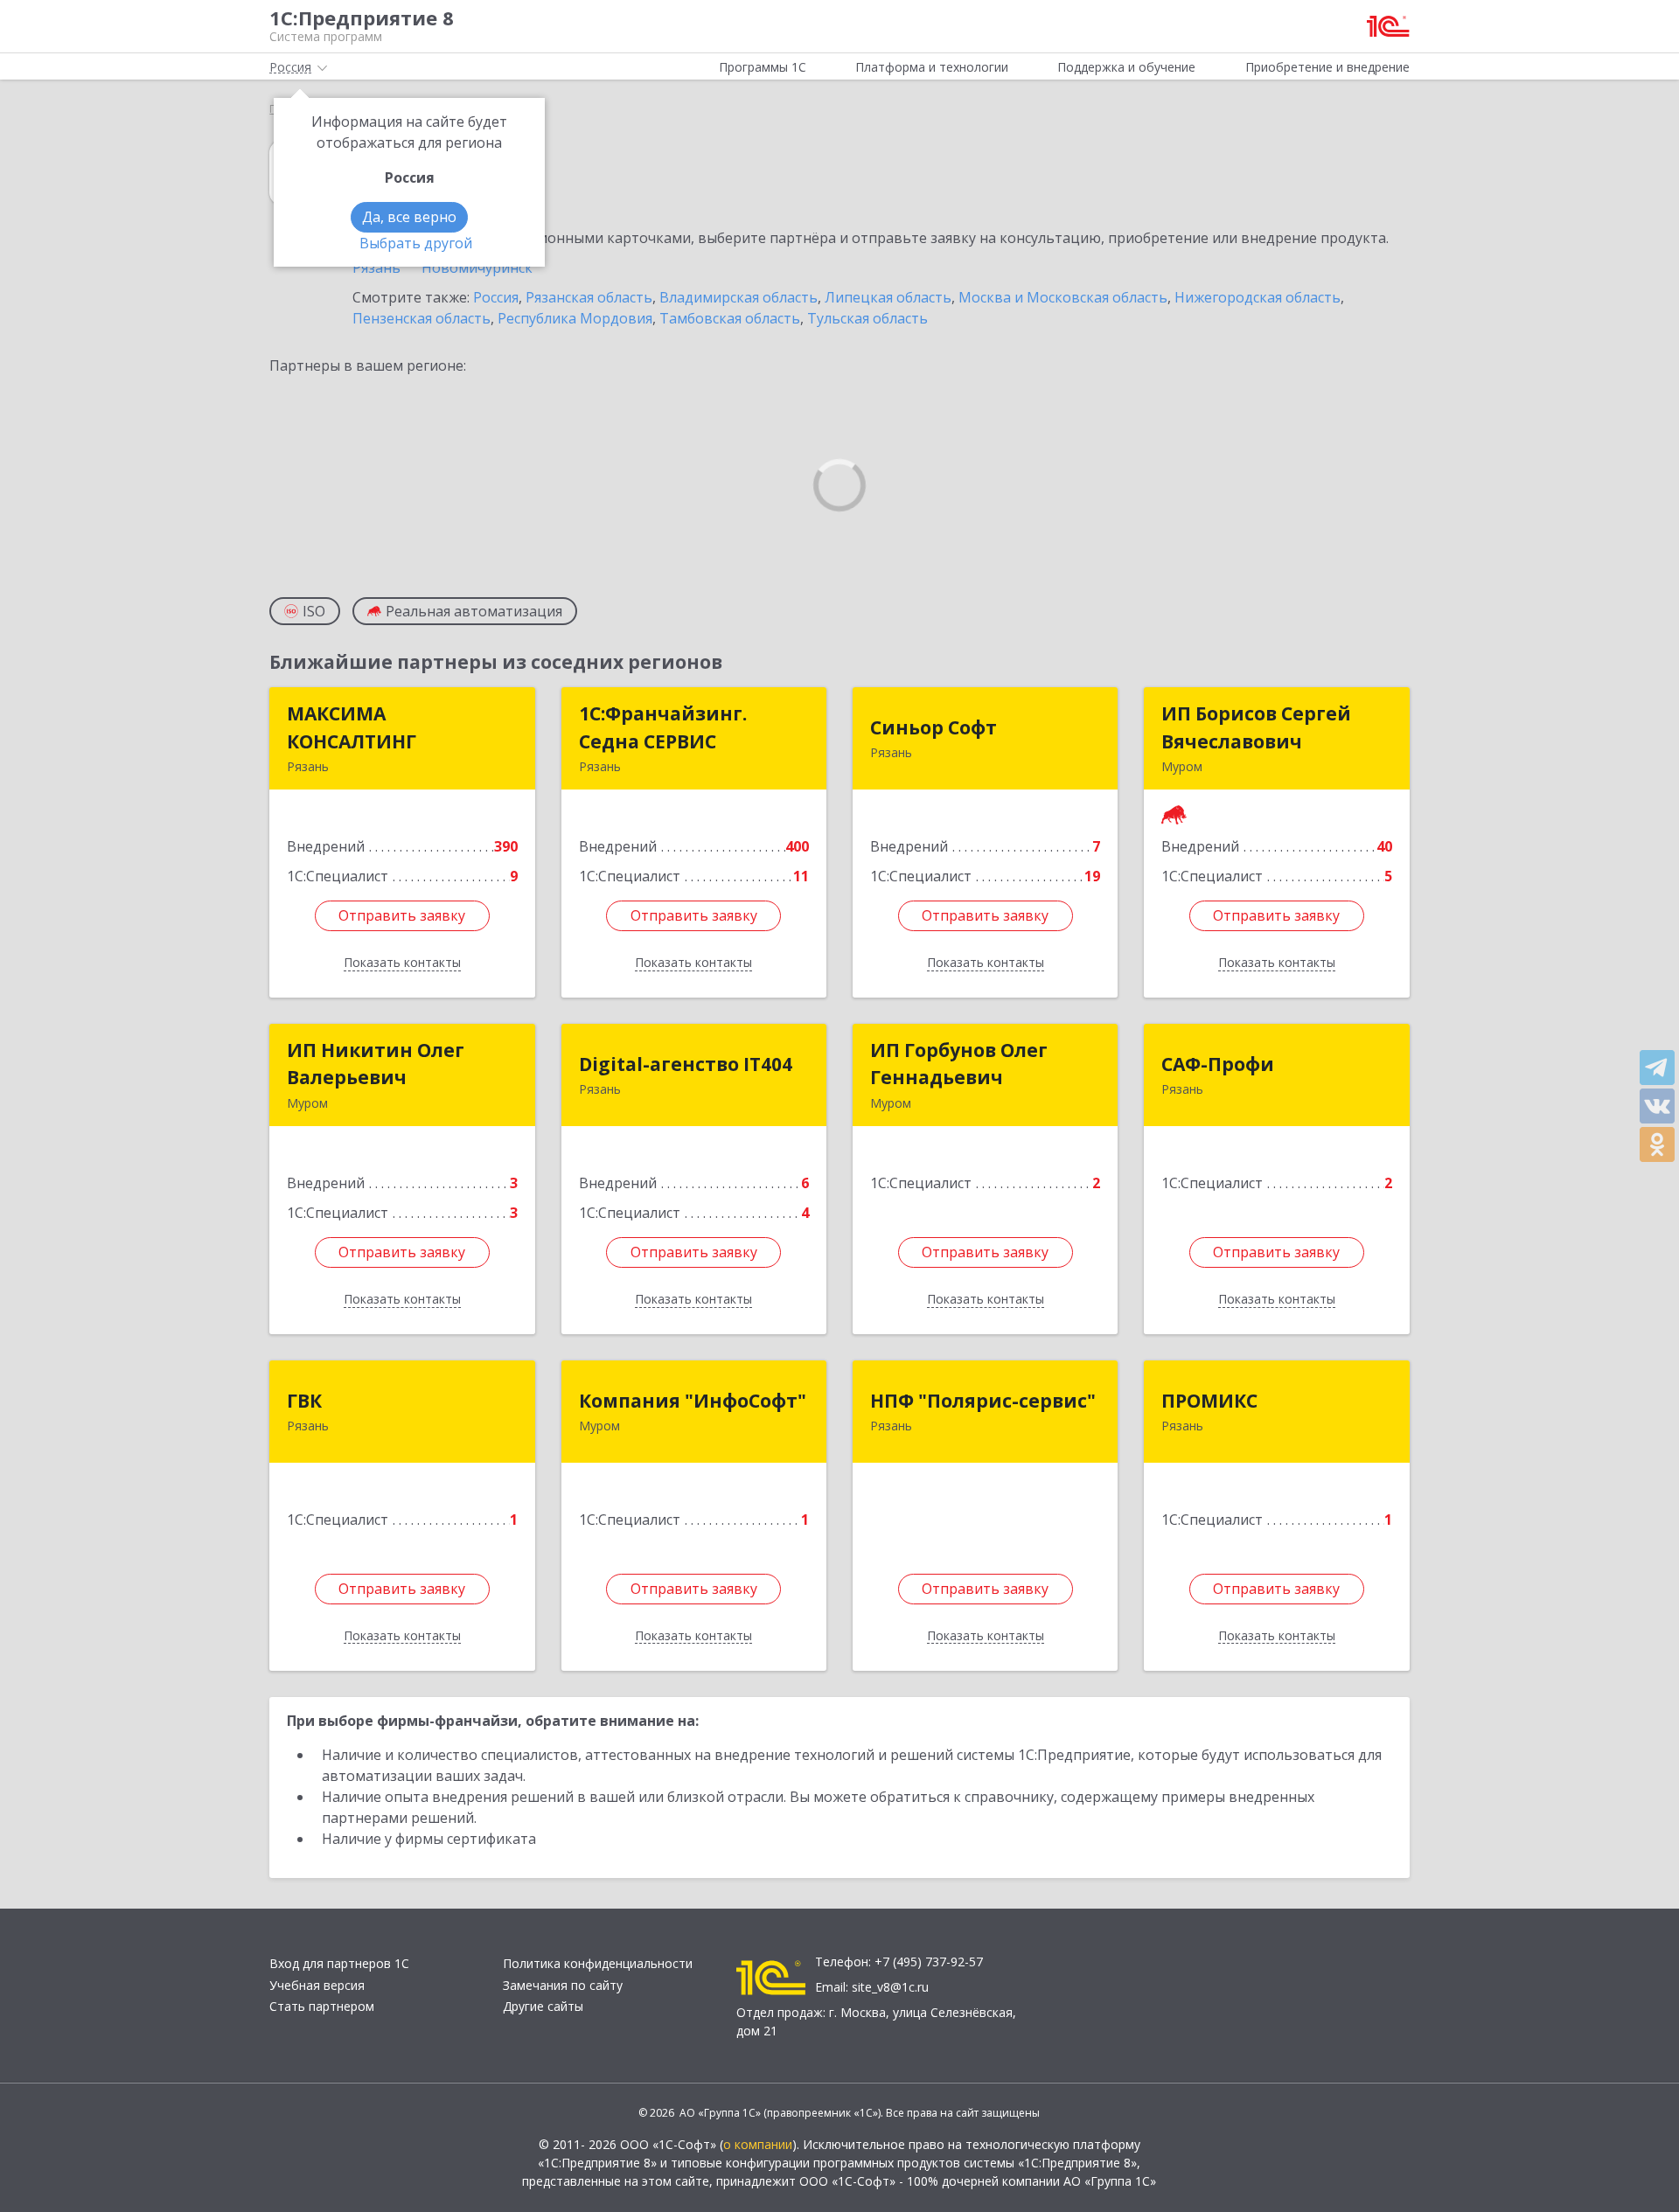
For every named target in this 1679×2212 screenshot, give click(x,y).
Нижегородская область (1258, 297)
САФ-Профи (1218, 1064)
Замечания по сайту (563, 1985)
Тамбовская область (730, 318)
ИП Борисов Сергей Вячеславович (1256, 727)
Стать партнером (322, 2006)
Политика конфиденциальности (598, 1963)
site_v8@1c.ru (890, 1987)
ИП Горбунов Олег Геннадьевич (959, 1064)
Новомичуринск (477, 268)
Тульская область (867, 318)
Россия (496, 297)
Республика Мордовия (575, 318)
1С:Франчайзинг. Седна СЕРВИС (663, 727)
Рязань (376, 268)
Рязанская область (589, 297)
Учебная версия (317, 1985)
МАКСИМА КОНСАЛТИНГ (352, 727)
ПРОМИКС (1209, 1401)
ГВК (304, 1401)
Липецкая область (888, 297)
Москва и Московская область (1063, 297)
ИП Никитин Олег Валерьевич (376, 1064)
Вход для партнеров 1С (339, 1963)
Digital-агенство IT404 (686, 1064)
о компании (758, 2144)
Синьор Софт (934, 727)
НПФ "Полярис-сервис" (983, 1401)
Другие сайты (543, 2006)
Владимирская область (738, 297)
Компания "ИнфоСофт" (693, 1401)
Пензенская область (421, 318)
